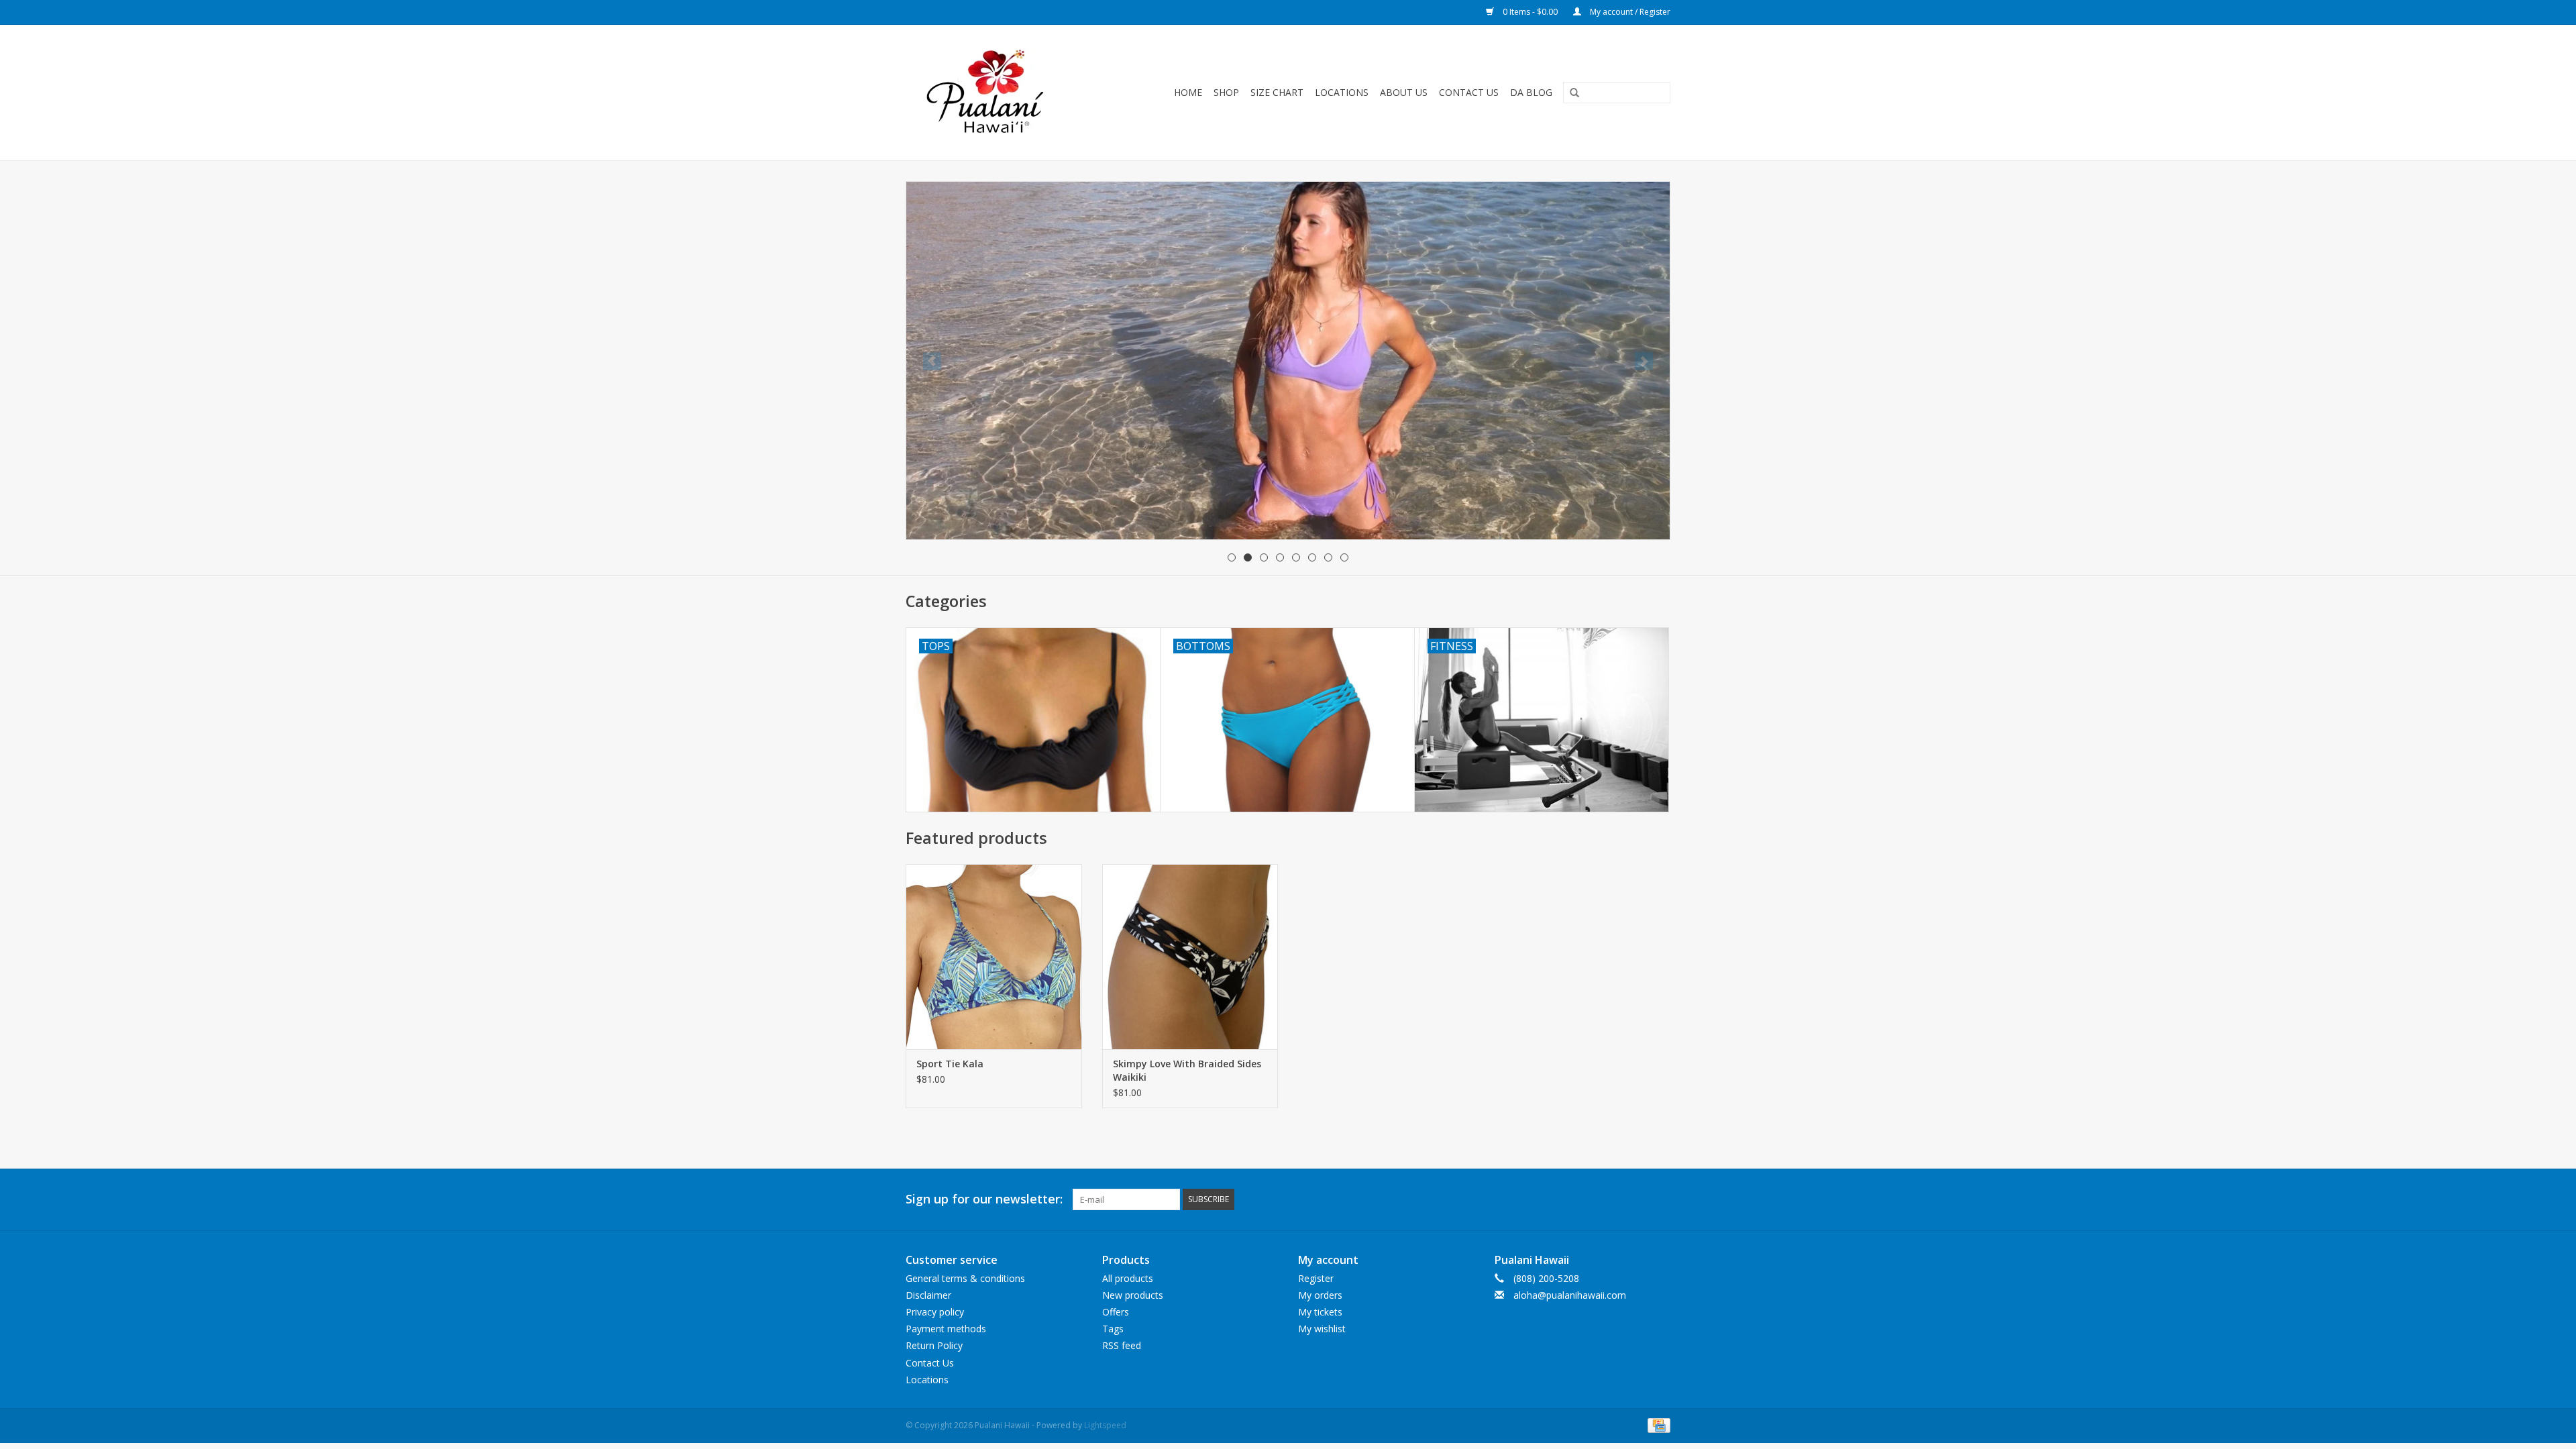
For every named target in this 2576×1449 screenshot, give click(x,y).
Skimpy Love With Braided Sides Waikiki (1187, 1070)
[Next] (1644, 361)
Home (1188, 92)
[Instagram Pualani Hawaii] (1660, 1199)
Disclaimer (928, 1295)
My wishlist (1322, 1329)
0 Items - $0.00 (1530, 12)
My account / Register (1629, 12)
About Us (1404, 92)
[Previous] (932, 361)
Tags (1113, 1329)
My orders (1320, 1295)
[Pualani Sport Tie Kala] (994, 956)
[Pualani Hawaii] (1000, 93)
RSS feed (1122, 1345)
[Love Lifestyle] (1288, 316)
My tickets (1320, 1312)
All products (1128, 1278)
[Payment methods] (1657, 1425)
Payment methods (946, 1329)
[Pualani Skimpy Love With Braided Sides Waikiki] (1190, 956)
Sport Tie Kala (950, 1064)
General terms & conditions (965, 1278)
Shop (1226, 92)
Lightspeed (1105, 1425)
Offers (1116, 1312)
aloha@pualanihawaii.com (1570, 1295)
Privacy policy (935, 1312)
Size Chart (1277, 92)
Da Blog (1531, 92)
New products (1133, 1295)
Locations (1342, 92)
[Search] (1570, 93)
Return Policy (934, 1345)
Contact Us (1469, 92)
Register (1316, 1278)
